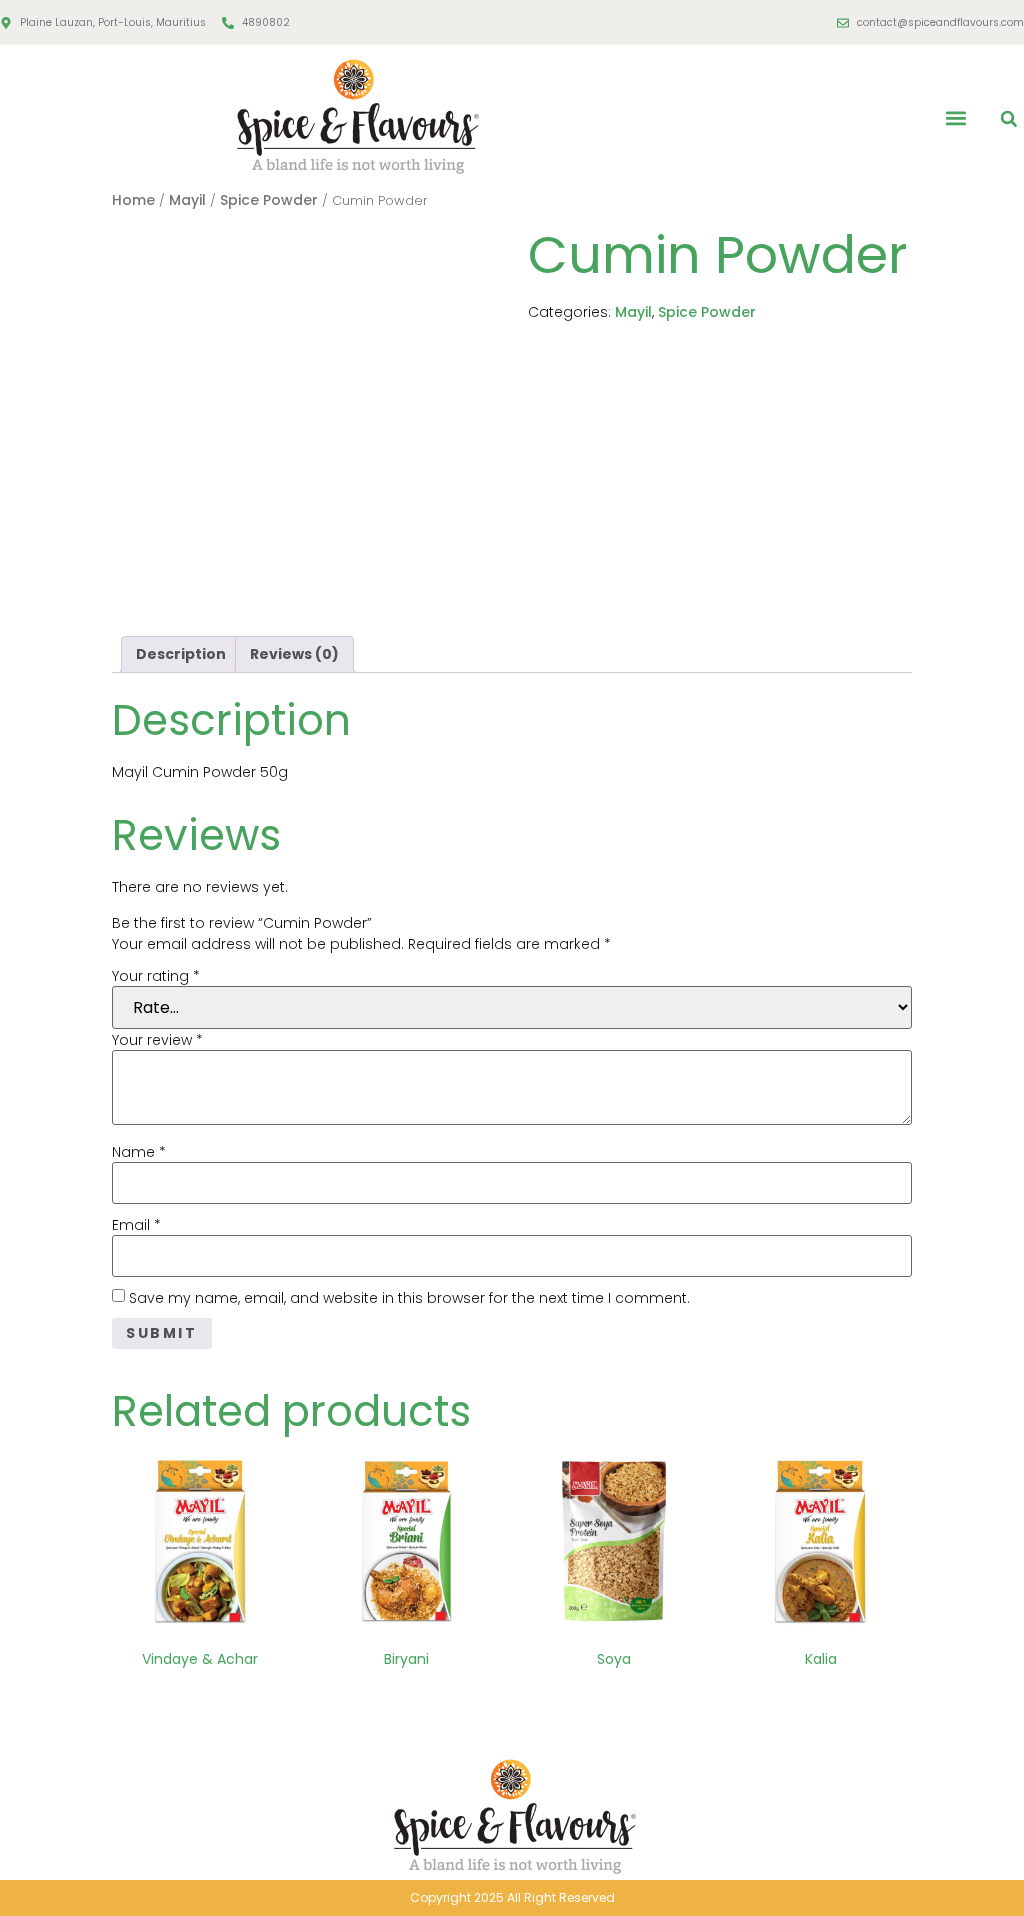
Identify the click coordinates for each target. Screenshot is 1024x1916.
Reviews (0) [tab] (294, 654)
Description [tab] (181, 654)
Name (139, 1152)
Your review (157, 1040)
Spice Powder (269, 200)
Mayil (187, 200)
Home (133, 200)
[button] (956, 117)
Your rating (156, 976)
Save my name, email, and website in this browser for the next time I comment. (409, 1298)
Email (136, 1225)
